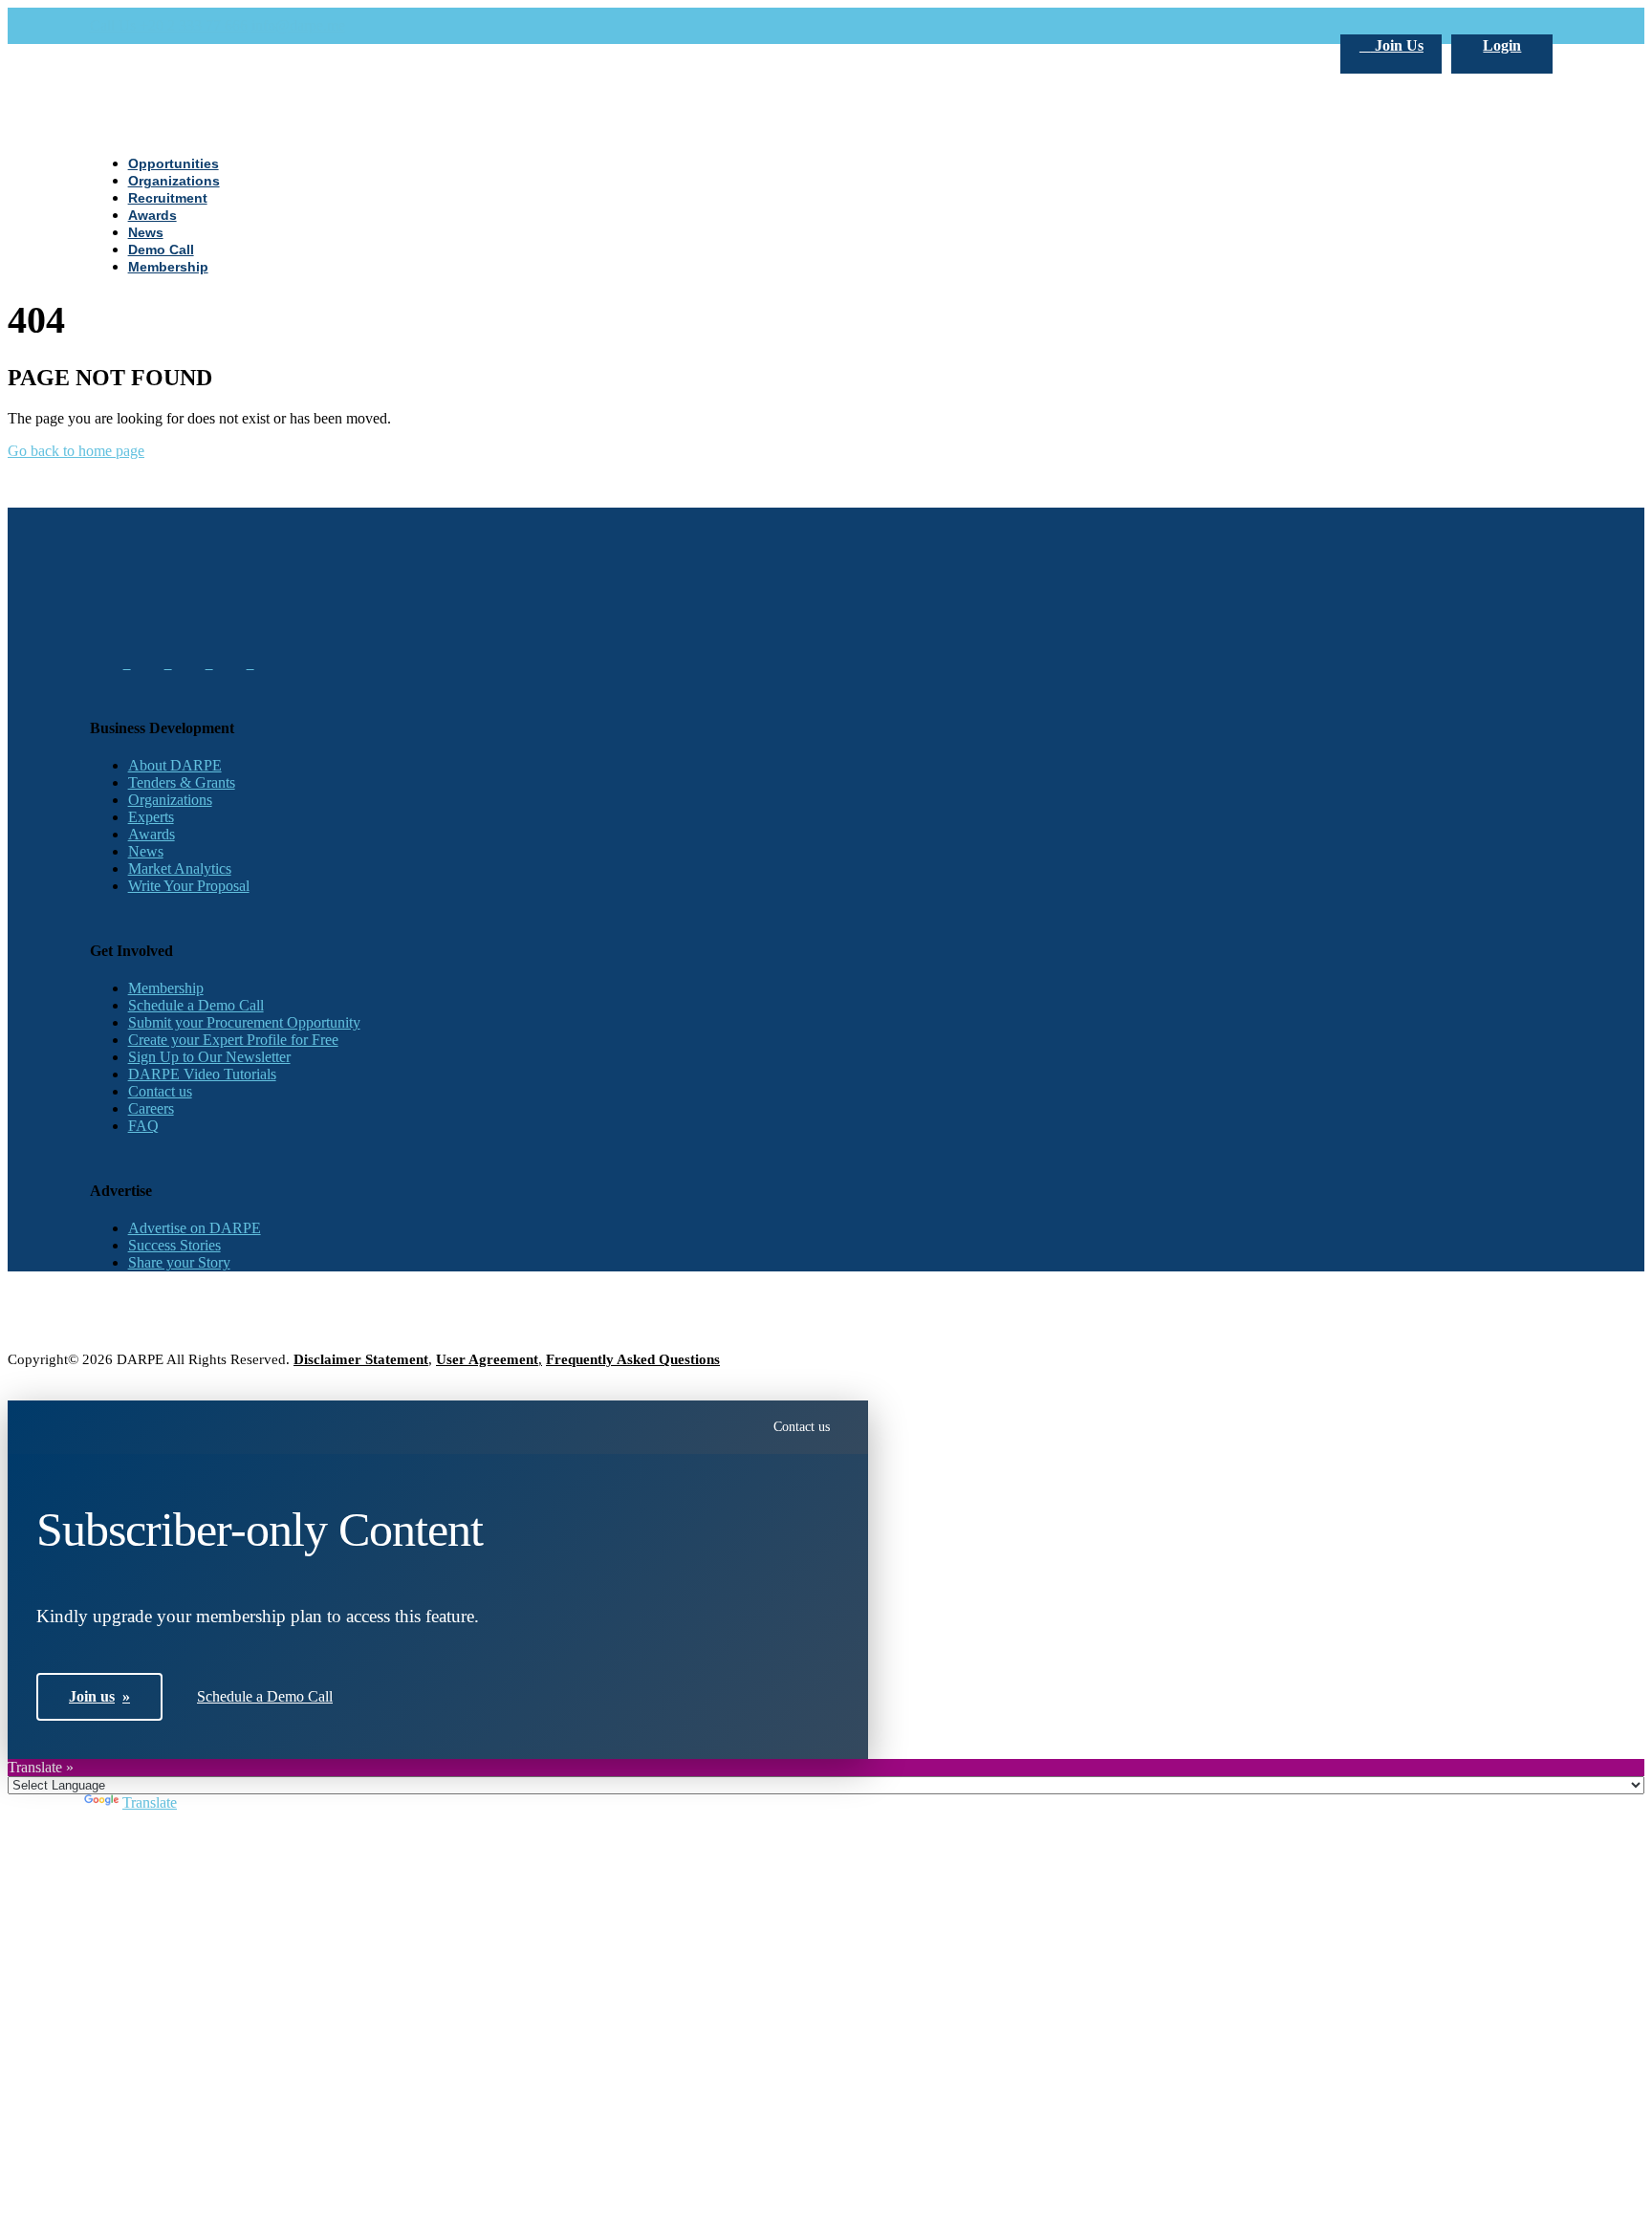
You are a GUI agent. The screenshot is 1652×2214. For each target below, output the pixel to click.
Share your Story (179, 1262)
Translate (150, 1802)
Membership (166, 988)
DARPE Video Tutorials (202, 1074)
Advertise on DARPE (195, 1228)
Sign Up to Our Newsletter (209, 1057)
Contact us (160, 1091)
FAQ (143, 1126)
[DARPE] (826, 899)
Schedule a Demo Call (196, 1005)
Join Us (1397, 45)
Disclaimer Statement (361, 1359)
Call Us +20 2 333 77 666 (169, 25)
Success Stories (174, 1245)
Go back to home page (76, 451)
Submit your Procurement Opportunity (244, 1022)
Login (1502, 45)
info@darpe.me (298, 25)
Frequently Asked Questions (633, 1359)
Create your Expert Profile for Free (233, 1040)
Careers (151, 1108)
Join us (99, 1696)
